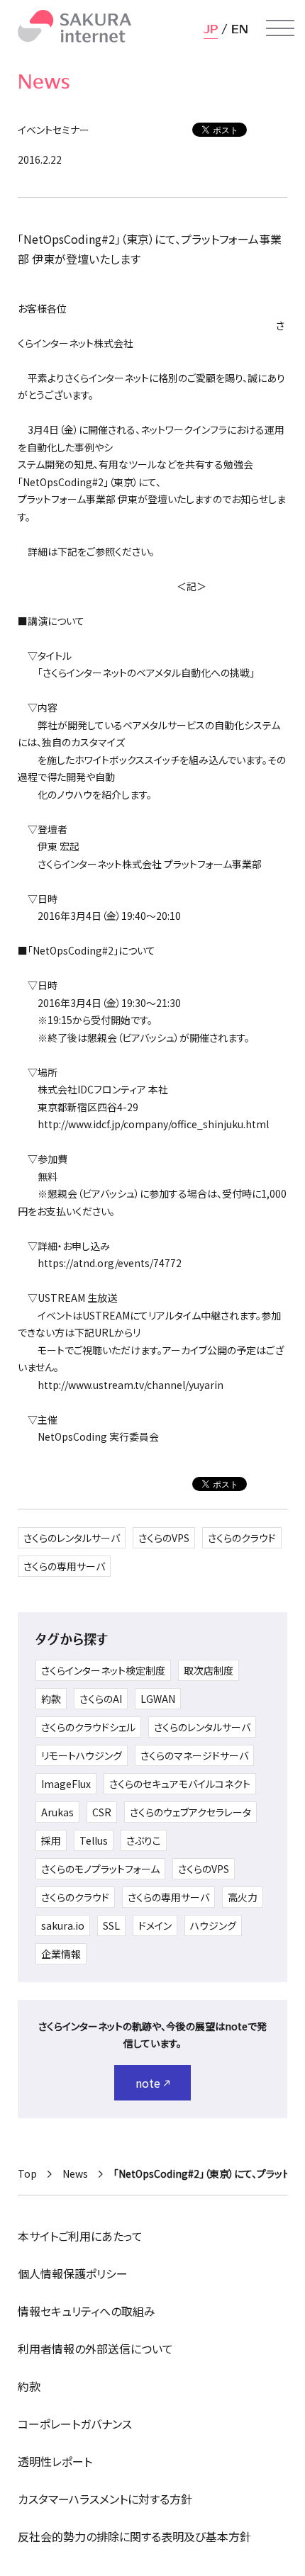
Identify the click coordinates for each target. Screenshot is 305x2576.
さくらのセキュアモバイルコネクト (180, 1784)
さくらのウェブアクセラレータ (190, 1812)
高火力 (243, 1897)
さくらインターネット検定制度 (103, 1670)
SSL (111, 1925)
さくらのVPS (164, 1538)
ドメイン (155, 1925)
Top (27, 2173)
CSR (102, 1812)
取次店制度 (209, 1670)
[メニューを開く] (280, 28)
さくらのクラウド (242, 1538)
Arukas (57, 1812)
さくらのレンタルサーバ (72, 1538)
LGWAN (158, 1699)
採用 (51, 1840)
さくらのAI (101, 1699)
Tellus (94, 1840)
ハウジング (213, 1925)
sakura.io (63, 1925)
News (75, 2173)
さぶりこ (144, 1840)
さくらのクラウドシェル (88, 1727)
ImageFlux (66, 1784)
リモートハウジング (82, 1755)
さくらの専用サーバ (64, 1566)
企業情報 (61, 1954)
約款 (51, 1699)
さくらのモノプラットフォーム (100, 1869)
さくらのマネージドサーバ (194, 1755)
